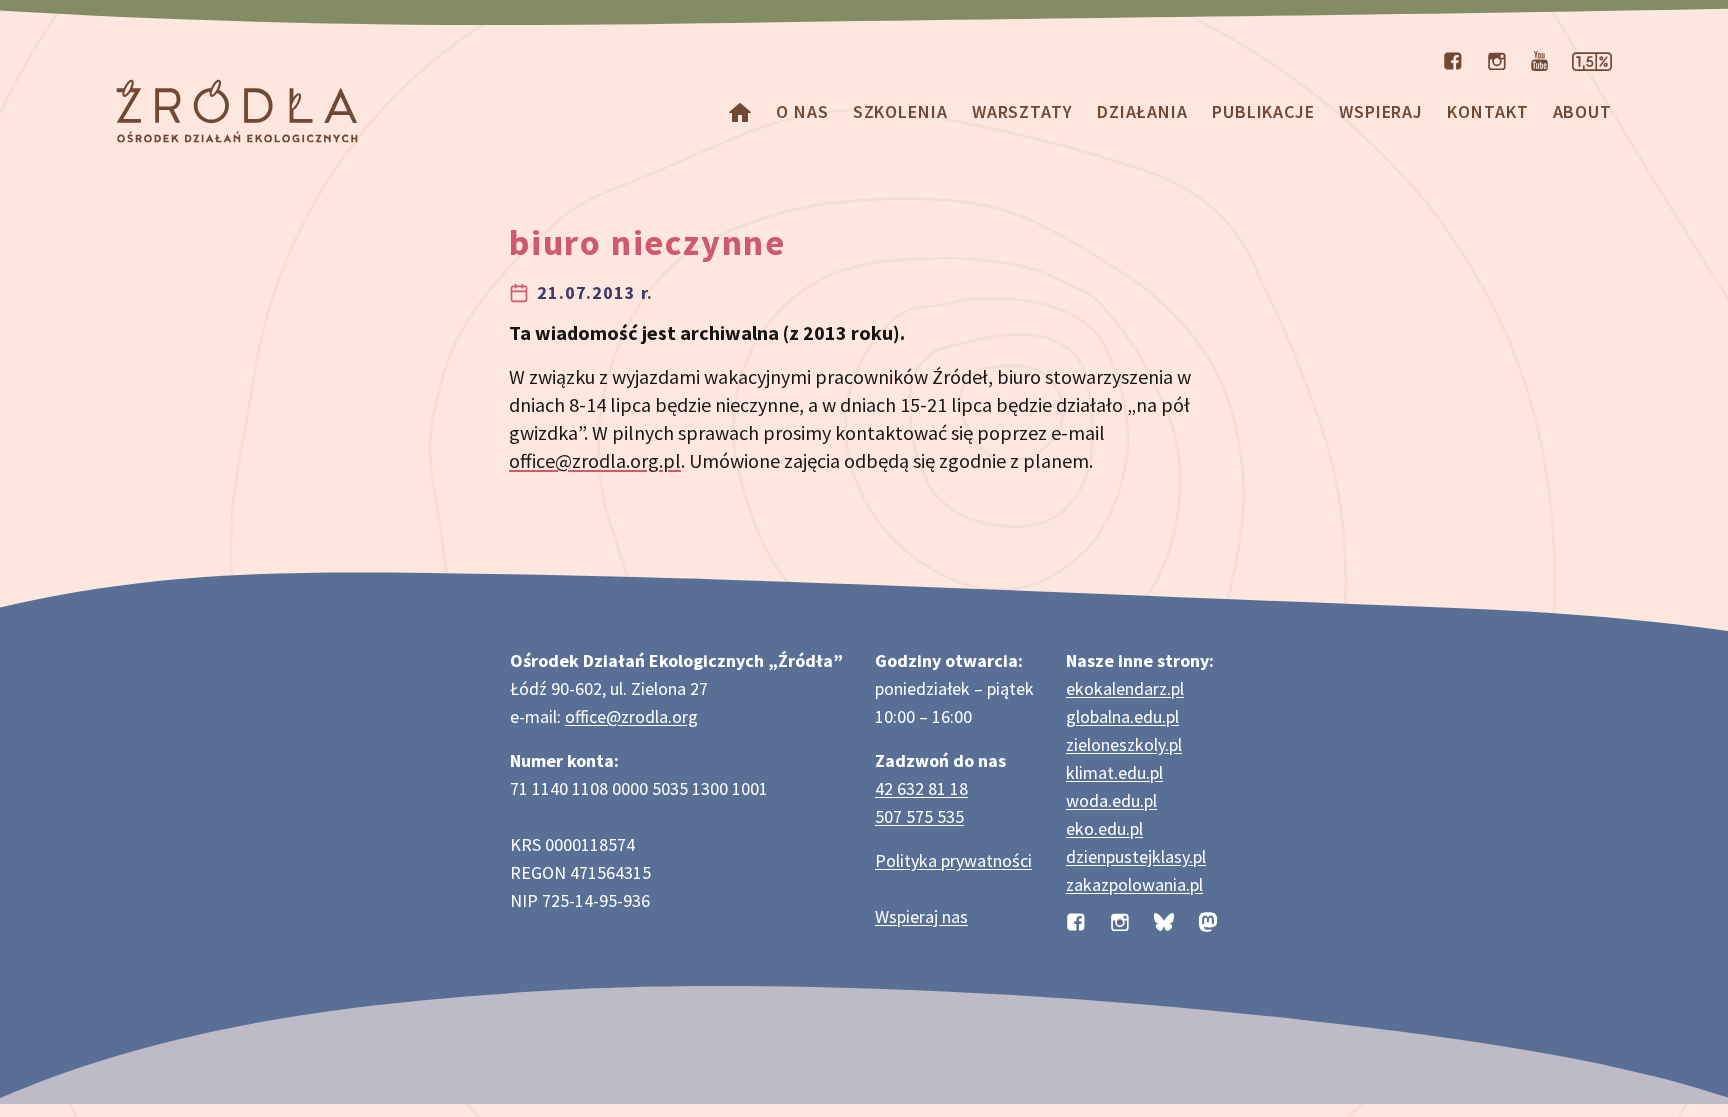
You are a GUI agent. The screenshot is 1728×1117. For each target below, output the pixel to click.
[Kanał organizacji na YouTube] (1539, 59)
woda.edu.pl (1111, 800)
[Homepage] (740, 111)
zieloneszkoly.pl (1124, 744)
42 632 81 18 (921, 788)
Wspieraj (1381, 111)
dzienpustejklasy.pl (1136, 856)
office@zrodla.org (631, 716)
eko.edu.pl (1104, 828)
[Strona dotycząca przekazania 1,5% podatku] (1592, 59)
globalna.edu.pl (1122, 716)
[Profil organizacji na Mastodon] (1208, 920)
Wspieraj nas (921, 916)
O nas (802, 111)
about (1583, 111)
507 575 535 (919, 816)
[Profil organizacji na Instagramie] (1497, 59)
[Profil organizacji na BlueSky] (1164, 920)
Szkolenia (900, 111)
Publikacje (1263, 111)
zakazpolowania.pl (1134, 884)
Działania (1142, 111)
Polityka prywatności (953, 860)
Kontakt (1487, 111)
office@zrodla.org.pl (595, 460)
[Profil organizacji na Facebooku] (1453, 59)
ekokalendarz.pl (1125, 688)
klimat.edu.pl (1114, 772)
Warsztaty (1022, 111)
